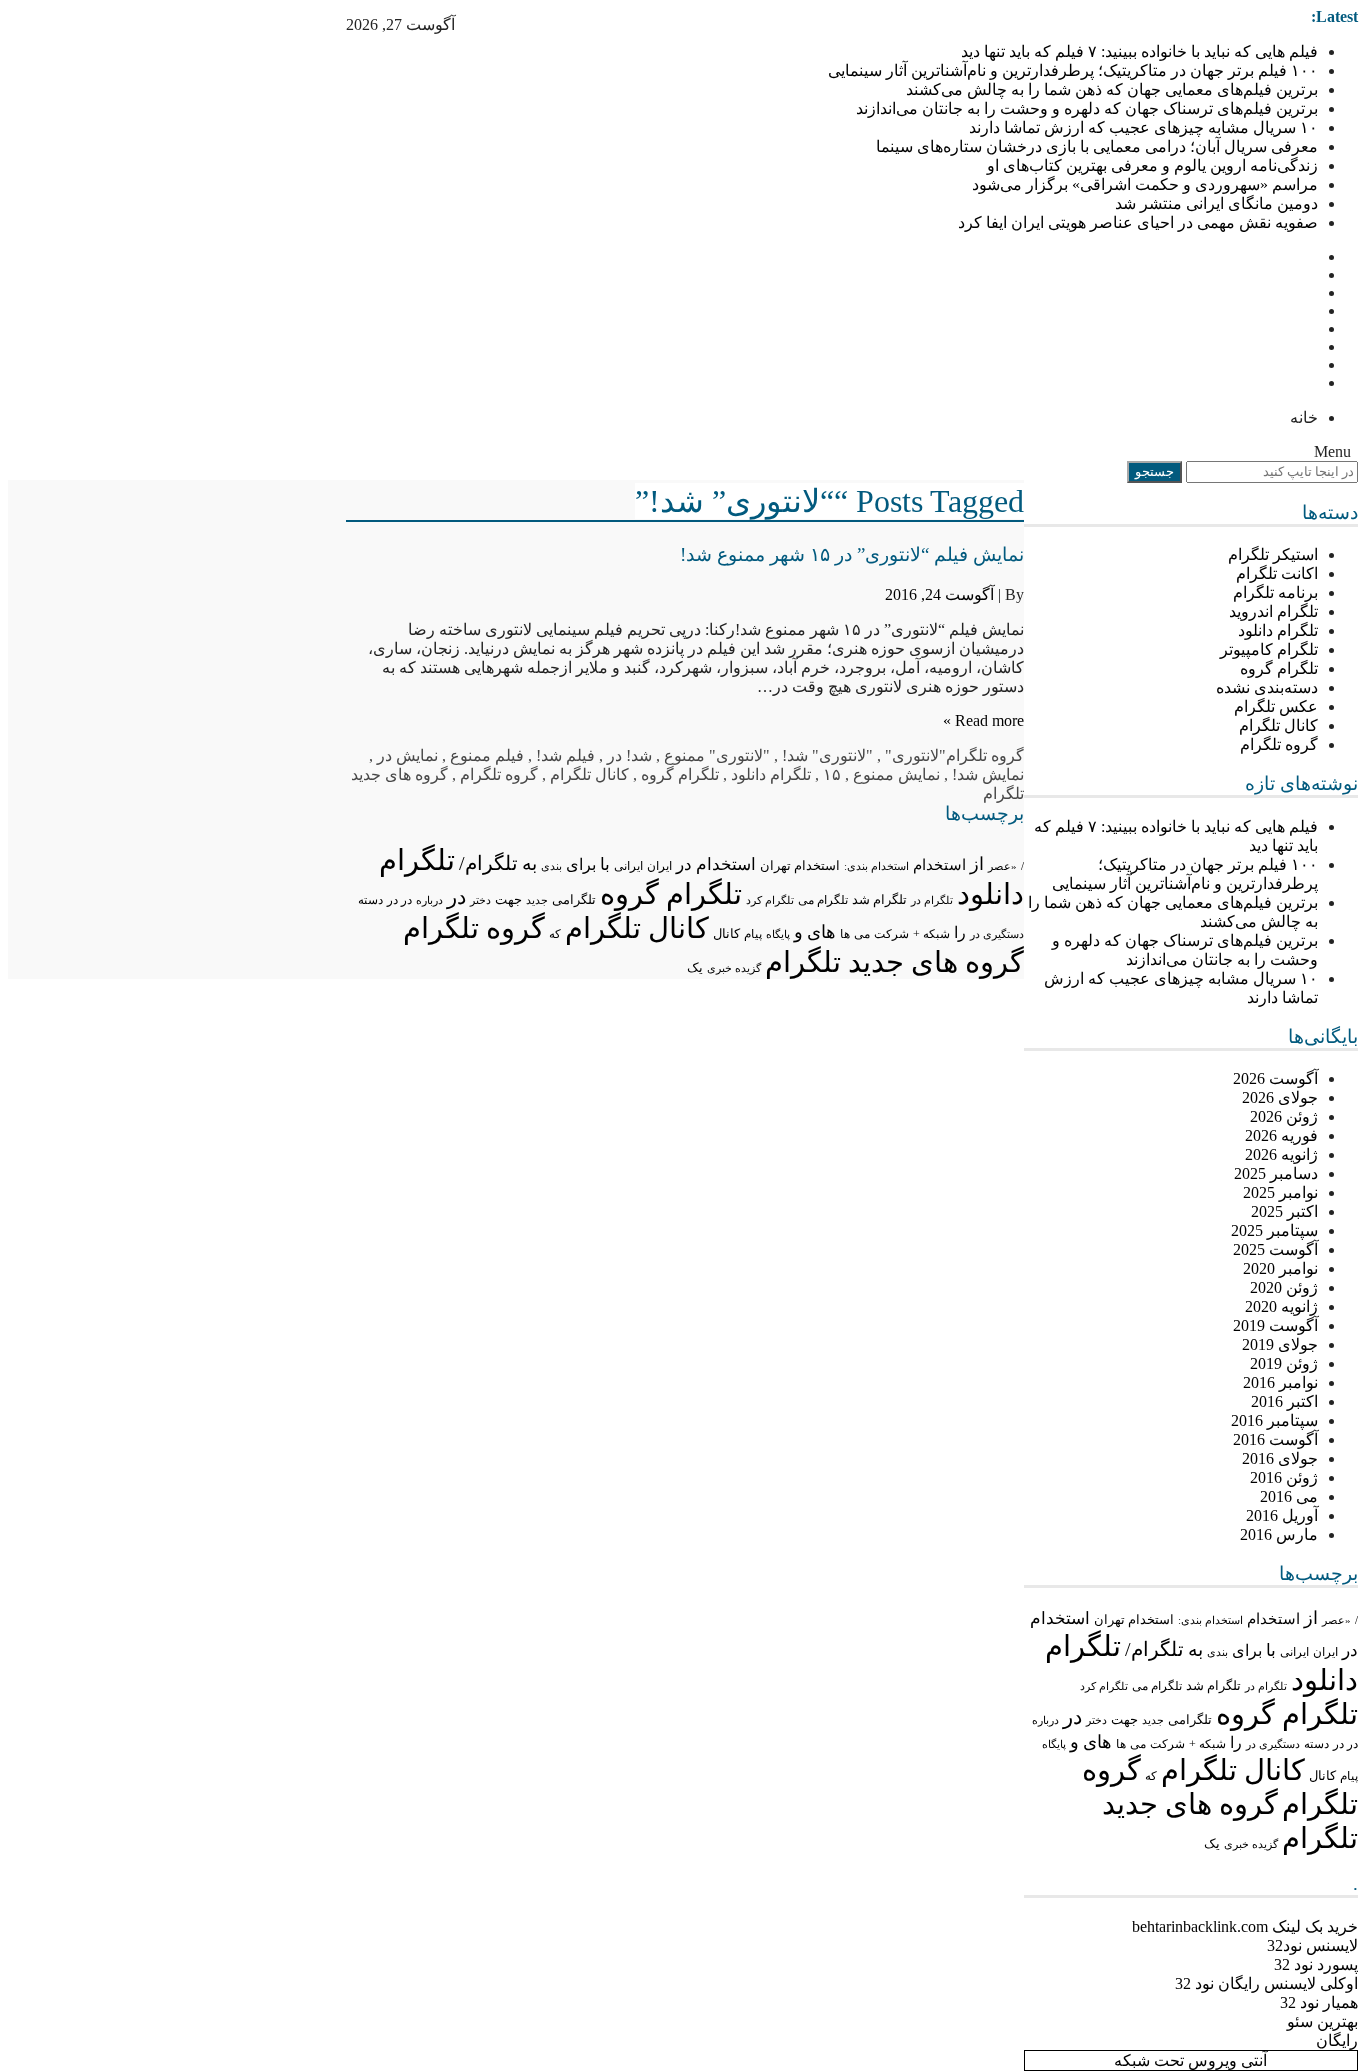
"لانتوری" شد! (827, 755)
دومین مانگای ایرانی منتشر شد (1216, 203)
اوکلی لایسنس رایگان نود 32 (1266, 1983)
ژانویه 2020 (1281, 1306)
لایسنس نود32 (1312, 1945)
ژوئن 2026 (1284, 1116)
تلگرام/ (1154, 1649)
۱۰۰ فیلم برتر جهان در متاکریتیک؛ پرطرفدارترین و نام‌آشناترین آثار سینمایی (1073, 70)
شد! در (629, 755)
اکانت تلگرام (1277, 573)
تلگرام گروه (1279, 668)
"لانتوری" (915, 755)
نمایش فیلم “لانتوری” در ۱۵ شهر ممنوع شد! (852, 554)
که (1151, 1776)
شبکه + (1207, 1744)
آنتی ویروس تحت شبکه (1190, 2060)
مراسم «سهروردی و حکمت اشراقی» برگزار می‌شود (1145, 184)
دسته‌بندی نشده (1267, 687)
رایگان (1337, 2040)
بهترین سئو (1322, 2021)
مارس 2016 (1279, 1534)
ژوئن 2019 (1284, 1363)
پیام (1349, 1776)
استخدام (1273, 1619)
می (1138, 1744)
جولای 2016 (1280, 1458)
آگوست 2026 (1275, 1078)
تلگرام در (1266, 1686)
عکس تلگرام (1276, 706)
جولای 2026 (1280, 1097)
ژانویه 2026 (1281, 1154)
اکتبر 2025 (1284, 1211)
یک (1212, 1844)
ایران (1325, 1652)
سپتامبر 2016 (1274, 1420)
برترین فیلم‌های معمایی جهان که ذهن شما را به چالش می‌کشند (1112, 89)
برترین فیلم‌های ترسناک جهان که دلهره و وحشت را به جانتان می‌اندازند (1087, 108)
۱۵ (832, 774)
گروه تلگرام (1279, 744)
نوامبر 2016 (1280, 1382)
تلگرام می (1157, 1686)
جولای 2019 (1280, 1344)
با (1271, 1650)
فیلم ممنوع (487, 755)
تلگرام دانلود (1278, 630)
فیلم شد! (565, 755)
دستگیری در (1273, 1744)
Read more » (983, 720)
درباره (1045, 1720)
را (1236, 1742)
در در (1345, 1744)
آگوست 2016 (1275, 1439)
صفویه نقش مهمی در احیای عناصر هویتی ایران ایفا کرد (1138, 222)
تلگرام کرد (1104, 1686)
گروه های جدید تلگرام (894, 962)
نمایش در (407, 755)
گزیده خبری (1251, 1844)
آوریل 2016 (1282, 1515)
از (1311, 1618)
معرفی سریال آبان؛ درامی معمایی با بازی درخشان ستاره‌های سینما (1097, 146)
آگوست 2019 (1275, 1325)
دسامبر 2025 (1276, 1173)
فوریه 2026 (1281, 1135)
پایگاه (1054, 1744)
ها (1121, 1744)
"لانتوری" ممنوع (717, 755)
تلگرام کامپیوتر (1269, 649)
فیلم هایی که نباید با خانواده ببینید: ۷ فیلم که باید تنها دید (1139, 51)
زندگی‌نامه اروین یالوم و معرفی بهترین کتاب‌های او (1152, 165)
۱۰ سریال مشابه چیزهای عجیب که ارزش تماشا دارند (1143, 127)
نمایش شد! (988, 774)
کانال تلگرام (1278, 725)
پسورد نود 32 (1316, 1964)
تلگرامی (1190, 1719)
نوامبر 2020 (1280, 1268)
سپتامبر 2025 (1274, 1230)
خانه (1304, 417)
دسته (1316, 1744)
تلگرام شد (1213, 1685)
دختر (1096, 1720)
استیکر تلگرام (1273, 554)
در (1072, 1717)
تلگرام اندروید (1273, 611)
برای (1247, 1650)
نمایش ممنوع (896, 774)
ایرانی (1294, 1652)
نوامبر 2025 (1280, 1192)
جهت (1124, 1720)
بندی (1217, 1652)
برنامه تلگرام (1275, 592)
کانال (1322, 1776)
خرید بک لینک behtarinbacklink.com (1245, 1926)
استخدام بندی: (1210, 1620)
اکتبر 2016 (1284, 1401)
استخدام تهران (1134, 1619)
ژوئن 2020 (1284, 1287)
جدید (1153, 1720)
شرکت (1167, 1744)
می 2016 (1289, 1496)
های (1097, 1742)
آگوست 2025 (1275, 1249)
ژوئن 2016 (1284, 1477)
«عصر (1336, 1620)
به (1195, 1649)
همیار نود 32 (1319, 2002)
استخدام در (716, 864)
